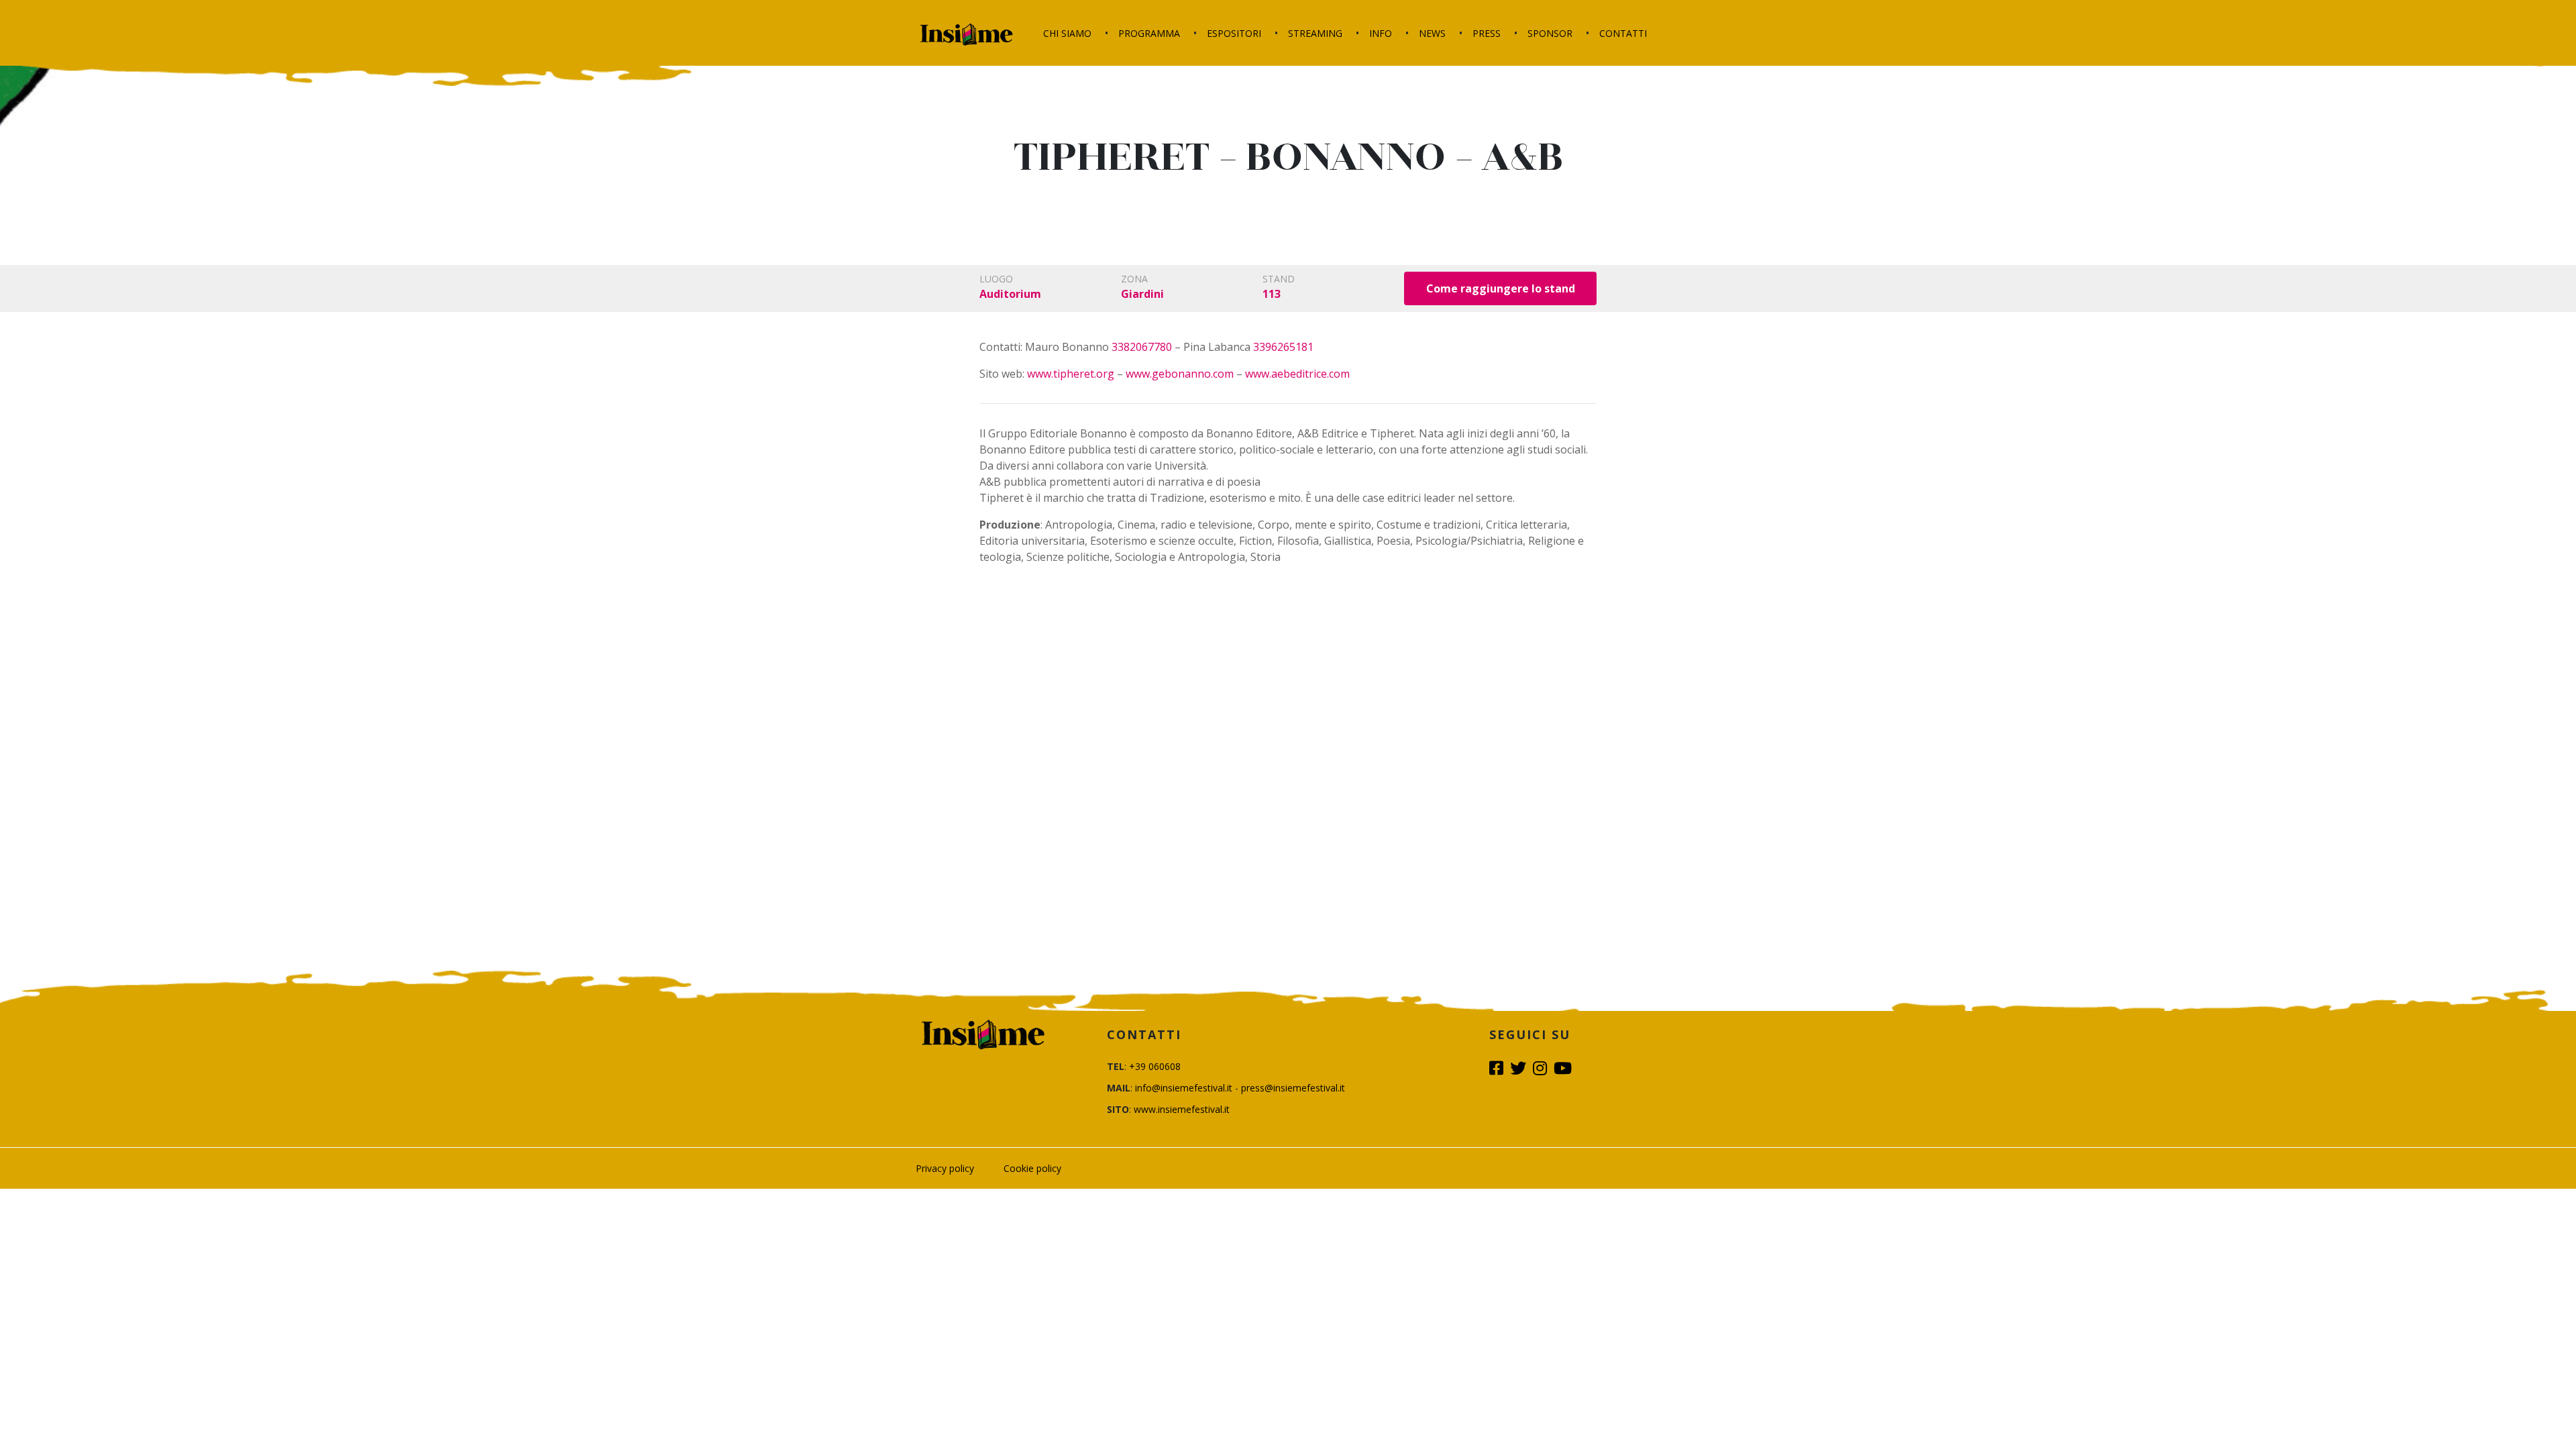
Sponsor (1550, 33)
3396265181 (1283, 347)
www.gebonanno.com (1180, 374)
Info (1381, 33)
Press (1487, 33)
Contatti (1623, 33)
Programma (1149, 33)
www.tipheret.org (1071, 374)
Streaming (1315, 33)
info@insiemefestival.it (1184, 1088)
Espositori (1234, 33)
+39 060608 (1155, 1066)
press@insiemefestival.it (1293, 1088)
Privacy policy (945, 1168)
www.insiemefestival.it (1182, 1109)
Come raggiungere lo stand (1501, 288)
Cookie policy (1032, 1168)
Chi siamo (1067, 33)
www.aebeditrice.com (1297, 374)
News (1432, 33)
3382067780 (1142, 347)
